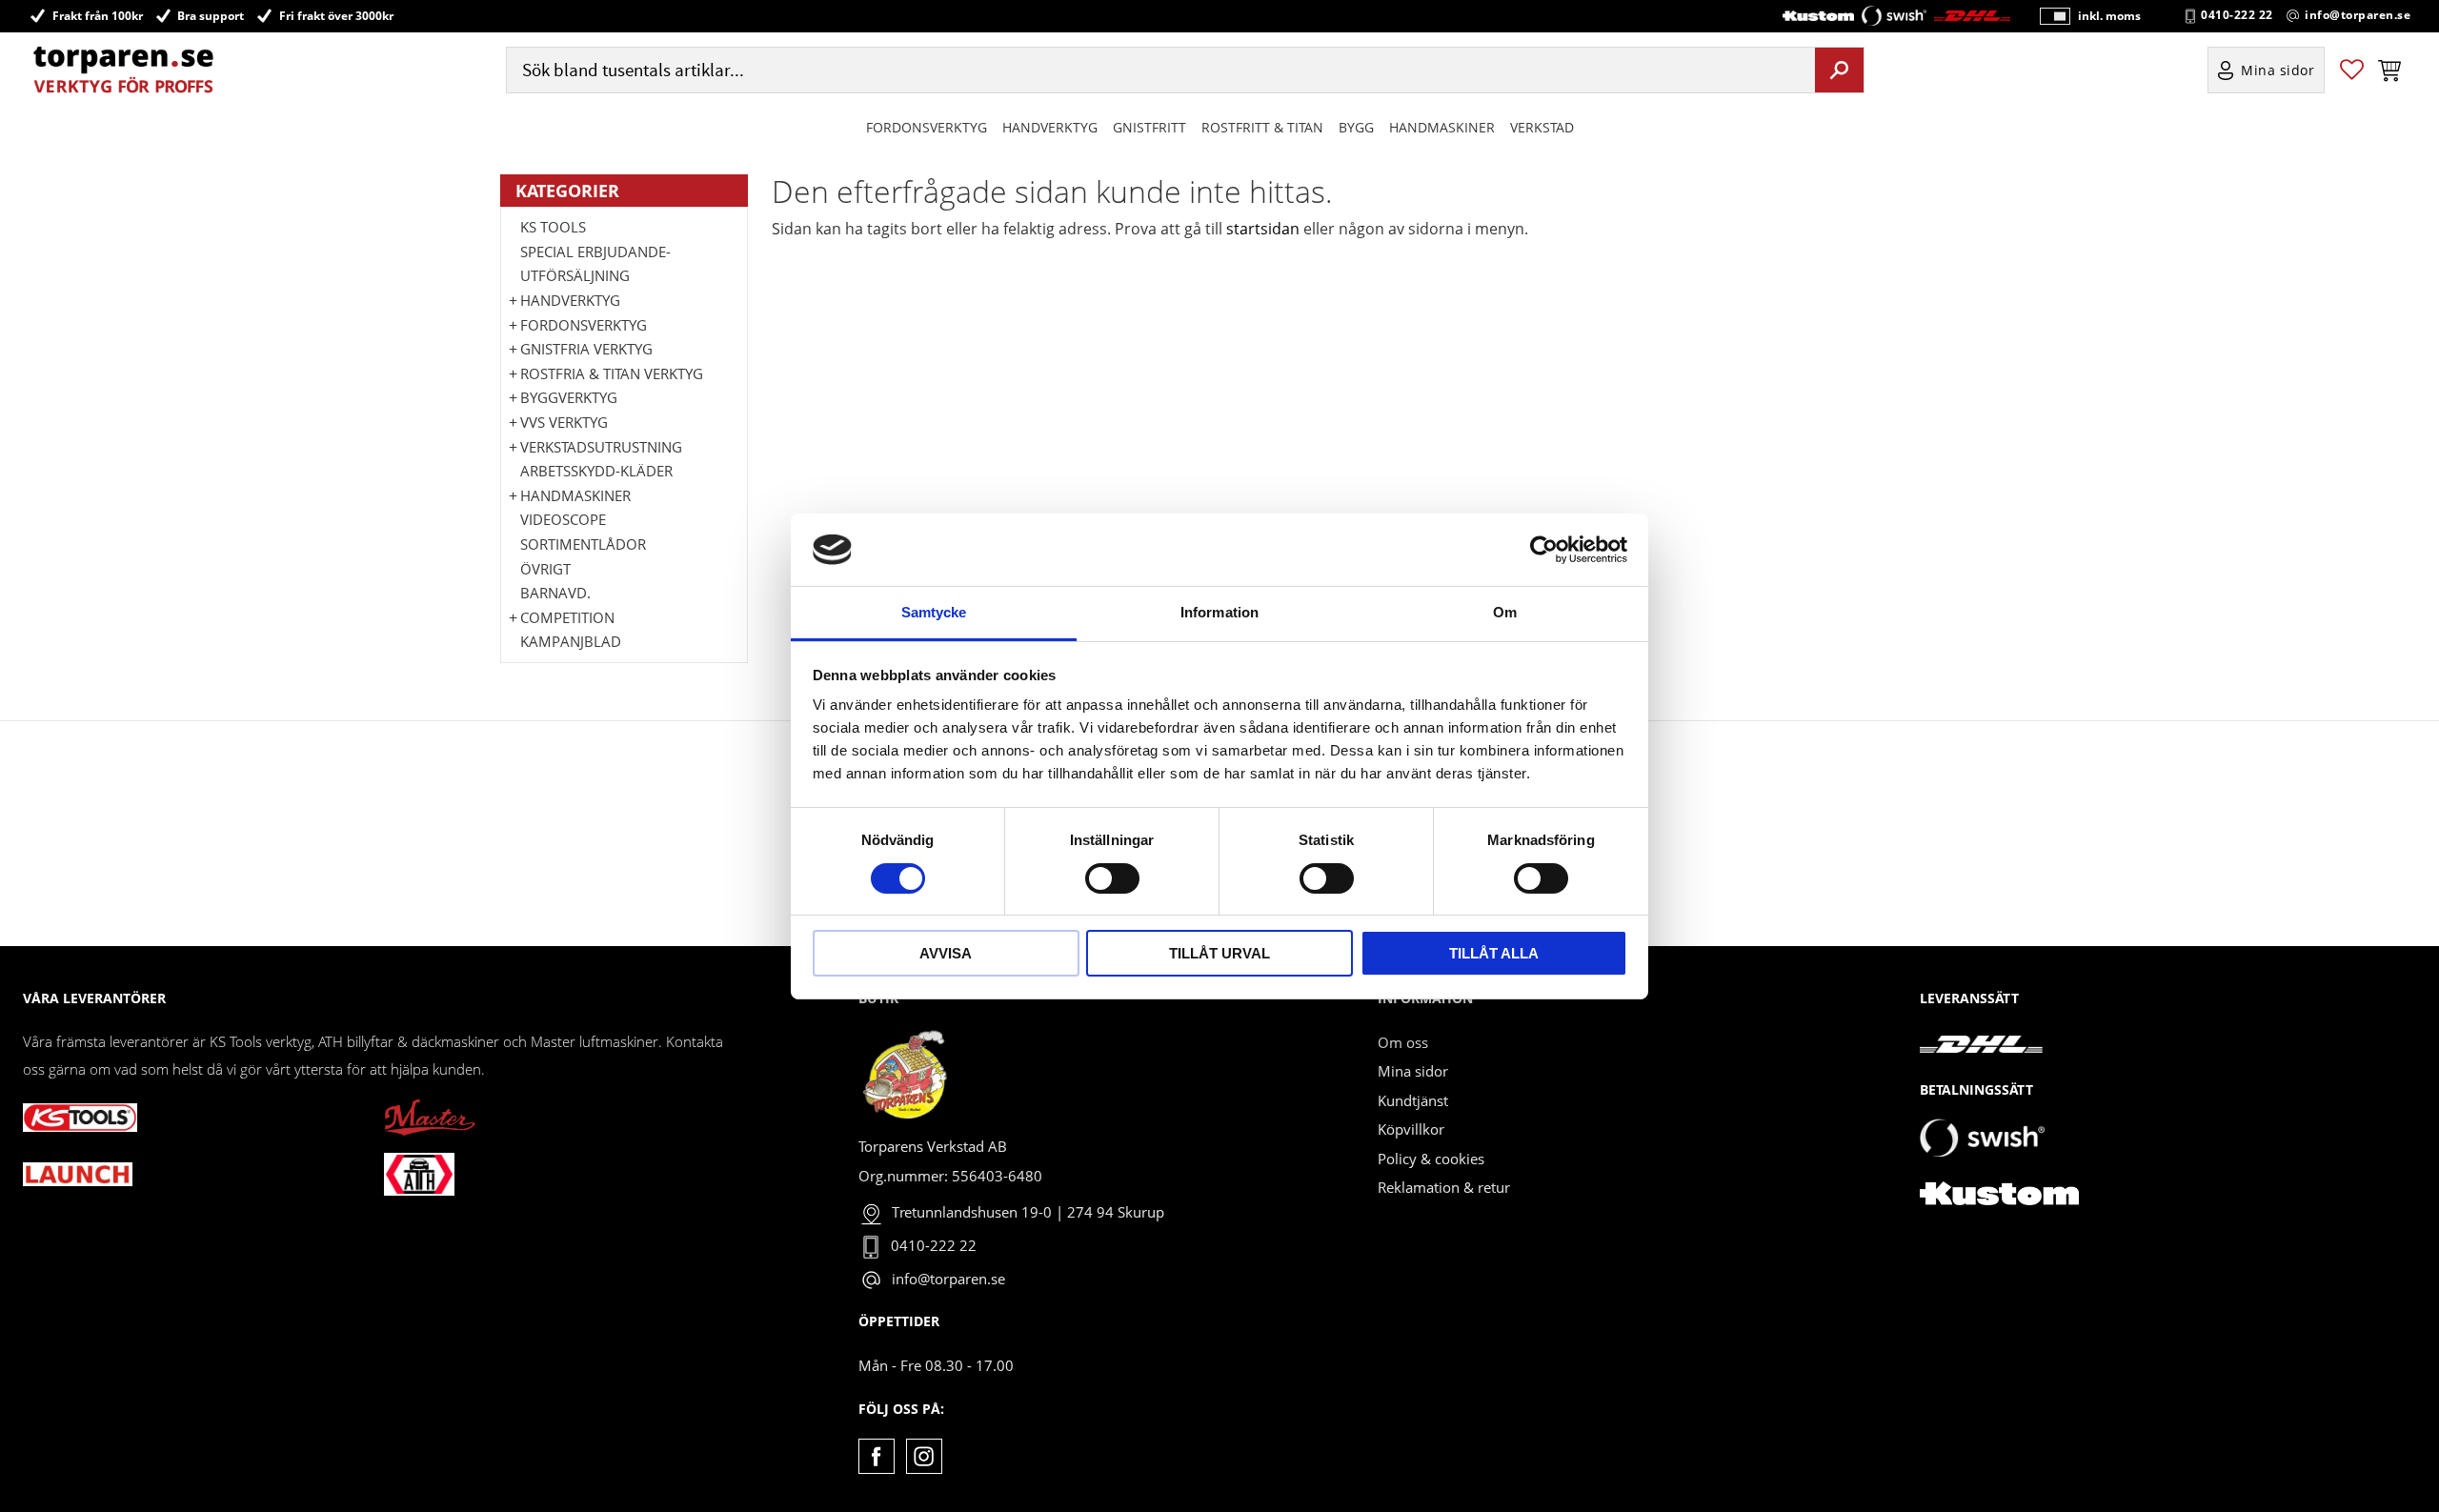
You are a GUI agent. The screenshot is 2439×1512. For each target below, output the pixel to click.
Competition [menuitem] (567, 617)
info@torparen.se (2358, 15)
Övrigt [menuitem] (545, 569)
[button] (2352, 70)
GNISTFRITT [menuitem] (1149, 127)
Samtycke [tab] (934, 612)
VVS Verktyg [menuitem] (564, 422)
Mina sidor (1413, 1071)
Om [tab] (1505, 612)
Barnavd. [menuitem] (555, 593)
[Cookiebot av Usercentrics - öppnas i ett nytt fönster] (1544, 550)
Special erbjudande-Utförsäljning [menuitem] (595, 264)
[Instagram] (924, 1456)
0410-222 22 (2237, 15)
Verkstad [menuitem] (1542, 127)
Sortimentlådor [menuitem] (583, 544)
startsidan (1263, 229)
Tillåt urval (1219, 953)
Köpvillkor (1411, 1129)
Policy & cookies (1431, 1159)
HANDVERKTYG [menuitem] (1050, 127)
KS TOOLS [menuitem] (553, 227)
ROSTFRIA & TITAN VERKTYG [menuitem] (612, 373)
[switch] (1112, 878)
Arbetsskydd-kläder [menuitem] (596, 471)
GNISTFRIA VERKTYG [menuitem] (586, 349)
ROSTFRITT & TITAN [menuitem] (1262, 127)
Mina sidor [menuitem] (2278, 70)
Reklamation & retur (1444, 1187)
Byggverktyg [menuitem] (569, 397)
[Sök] (1839, 70)
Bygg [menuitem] (1356, 127)
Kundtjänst (1413, 1100)
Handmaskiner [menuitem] (1442, 127)
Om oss (1403, 1042)
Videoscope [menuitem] (563, 519)
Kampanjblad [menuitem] (571, 641)
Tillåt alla (1494, 953)
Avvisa (946, 953)
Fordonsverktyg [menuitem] (927, 127)
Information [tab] (1219, 612)
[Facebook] (876, 1456)
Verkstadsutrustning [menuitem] (601, 447)
